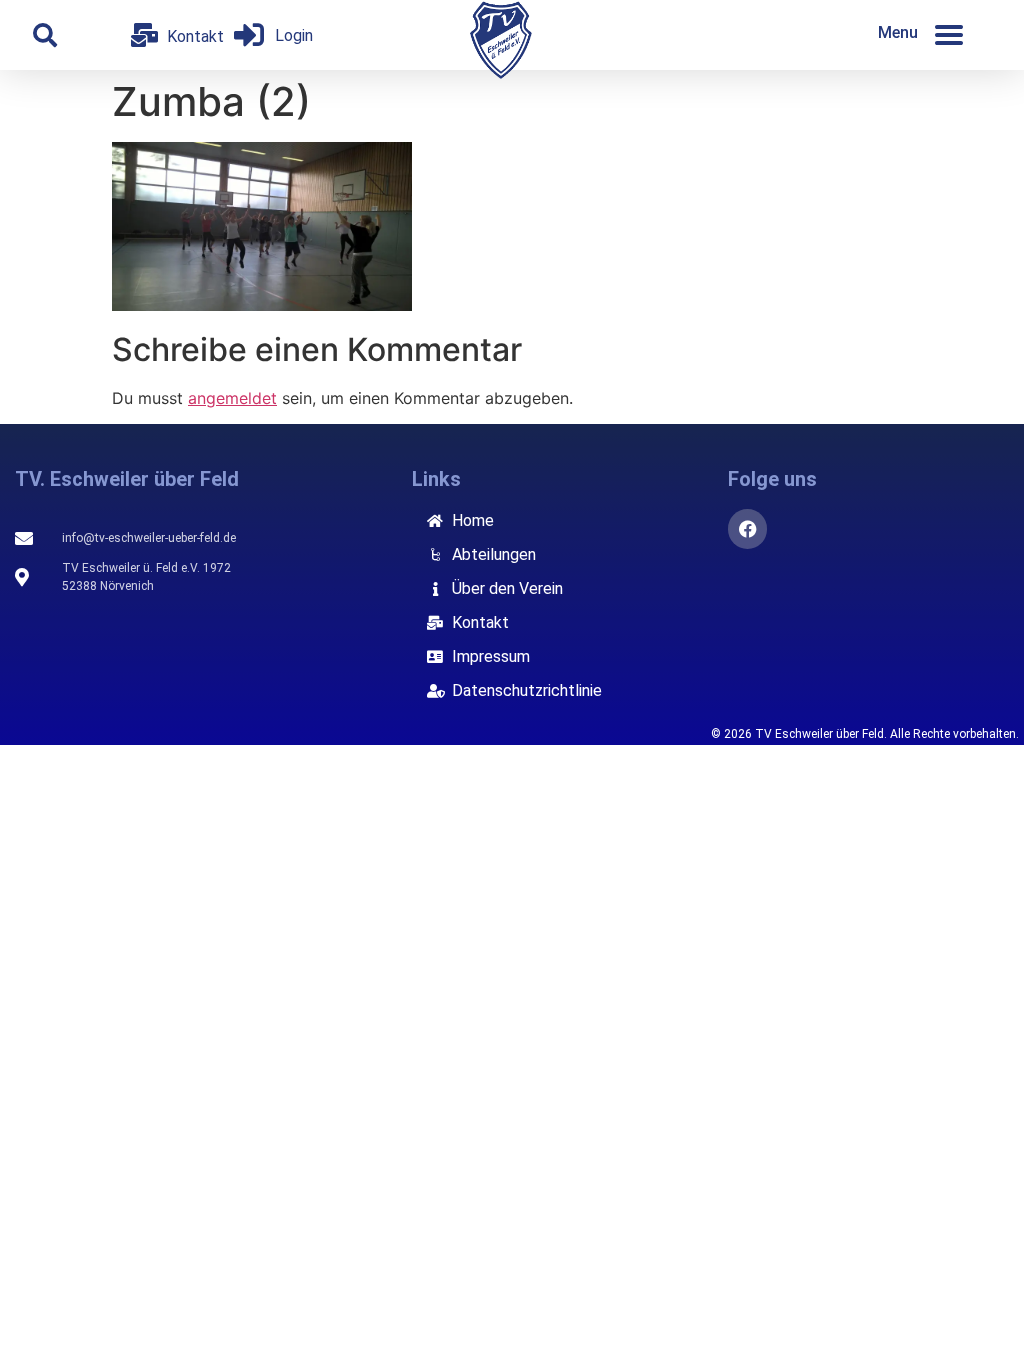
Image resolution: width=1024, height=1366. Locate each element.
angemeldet (232, 398)
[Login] (249, 35)
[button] (45, 35)
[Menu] (949, 35)
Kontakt (195, 36)
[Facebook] (748, 529)
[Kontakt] (144, 35)
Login (294, 35)
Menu (898, 32)
